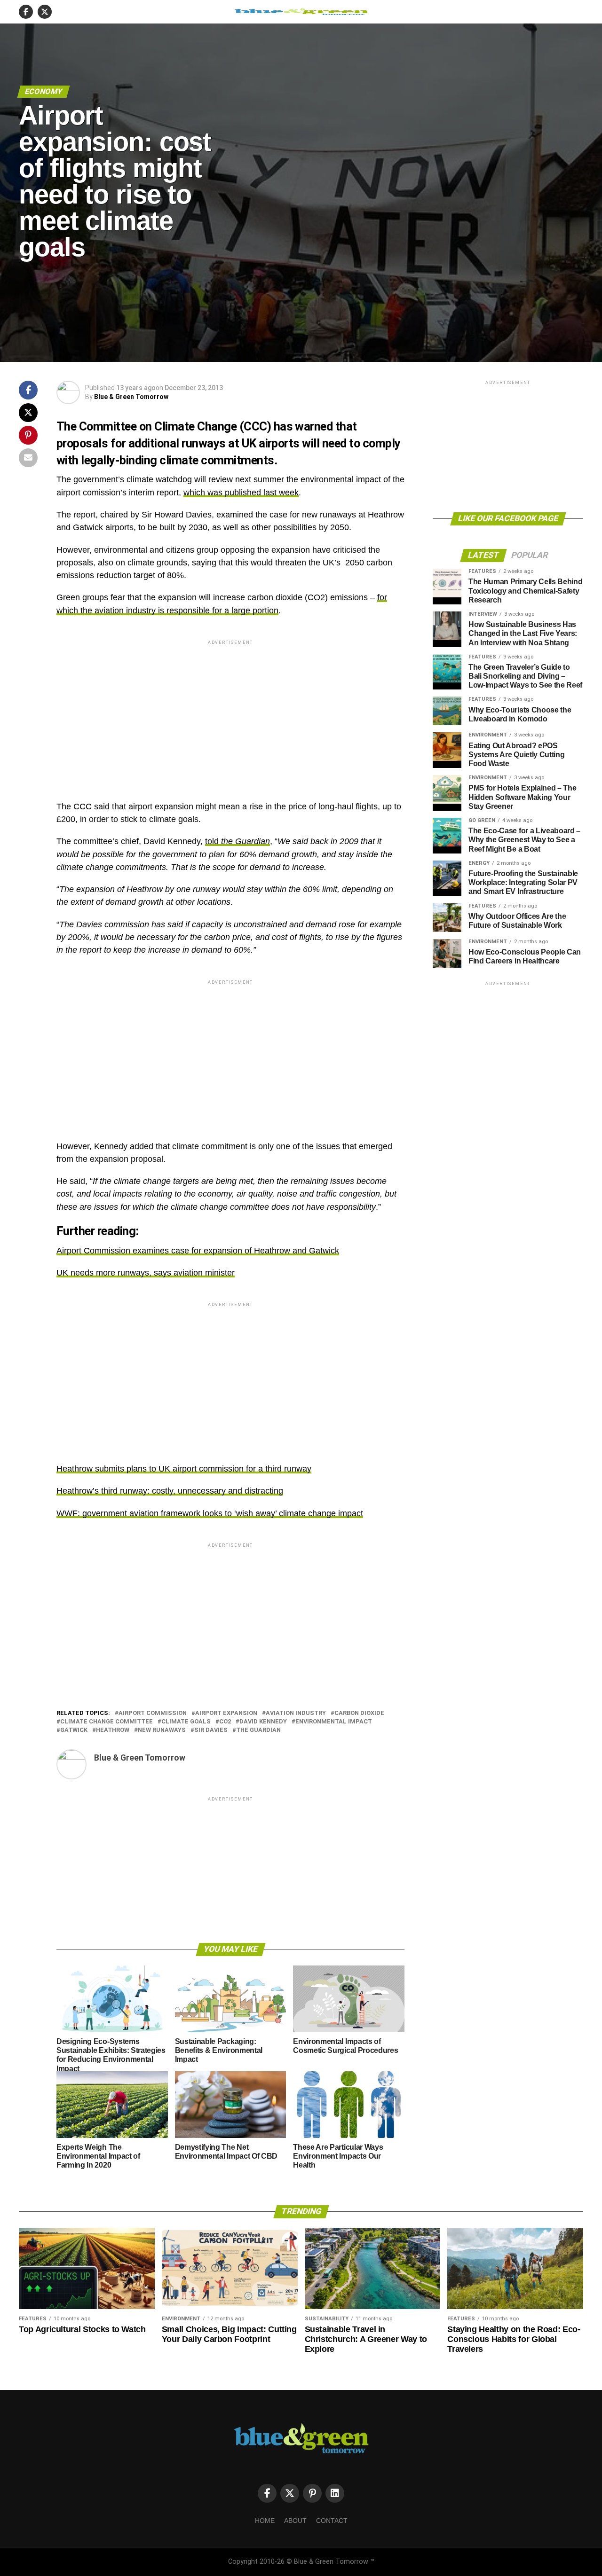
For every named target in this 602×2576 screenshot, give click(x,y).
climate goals (186, 1722)
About (295, 2521)
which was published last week (241, 493)
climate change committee (107, 1722)
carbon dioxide (359, 1713)
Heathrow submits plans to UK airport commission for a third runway (184, 1469)
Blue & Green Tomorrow (131, 397)
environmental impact (334, 1722)
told (238, 841)
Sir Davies (211, 1730)
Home (265, 2521)
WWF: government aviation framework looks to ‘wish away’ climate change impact (210, 1513)
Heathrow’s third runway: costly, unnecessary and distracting (170, 1491)
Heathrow (113, 1730)
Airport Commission (153, 1713)
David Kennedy (263, 1722)
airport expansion (226, 1713)
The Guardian (258, 1730)
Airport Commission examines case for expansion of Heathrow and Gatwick (198, 1251)
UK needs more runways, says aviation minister (146, 1273)
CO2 (225, 1722)
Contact (332, 2521)
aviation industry (296, 1713)
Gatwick (74, 1730)
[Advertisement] (230, 713)
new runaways (162, 1730)
